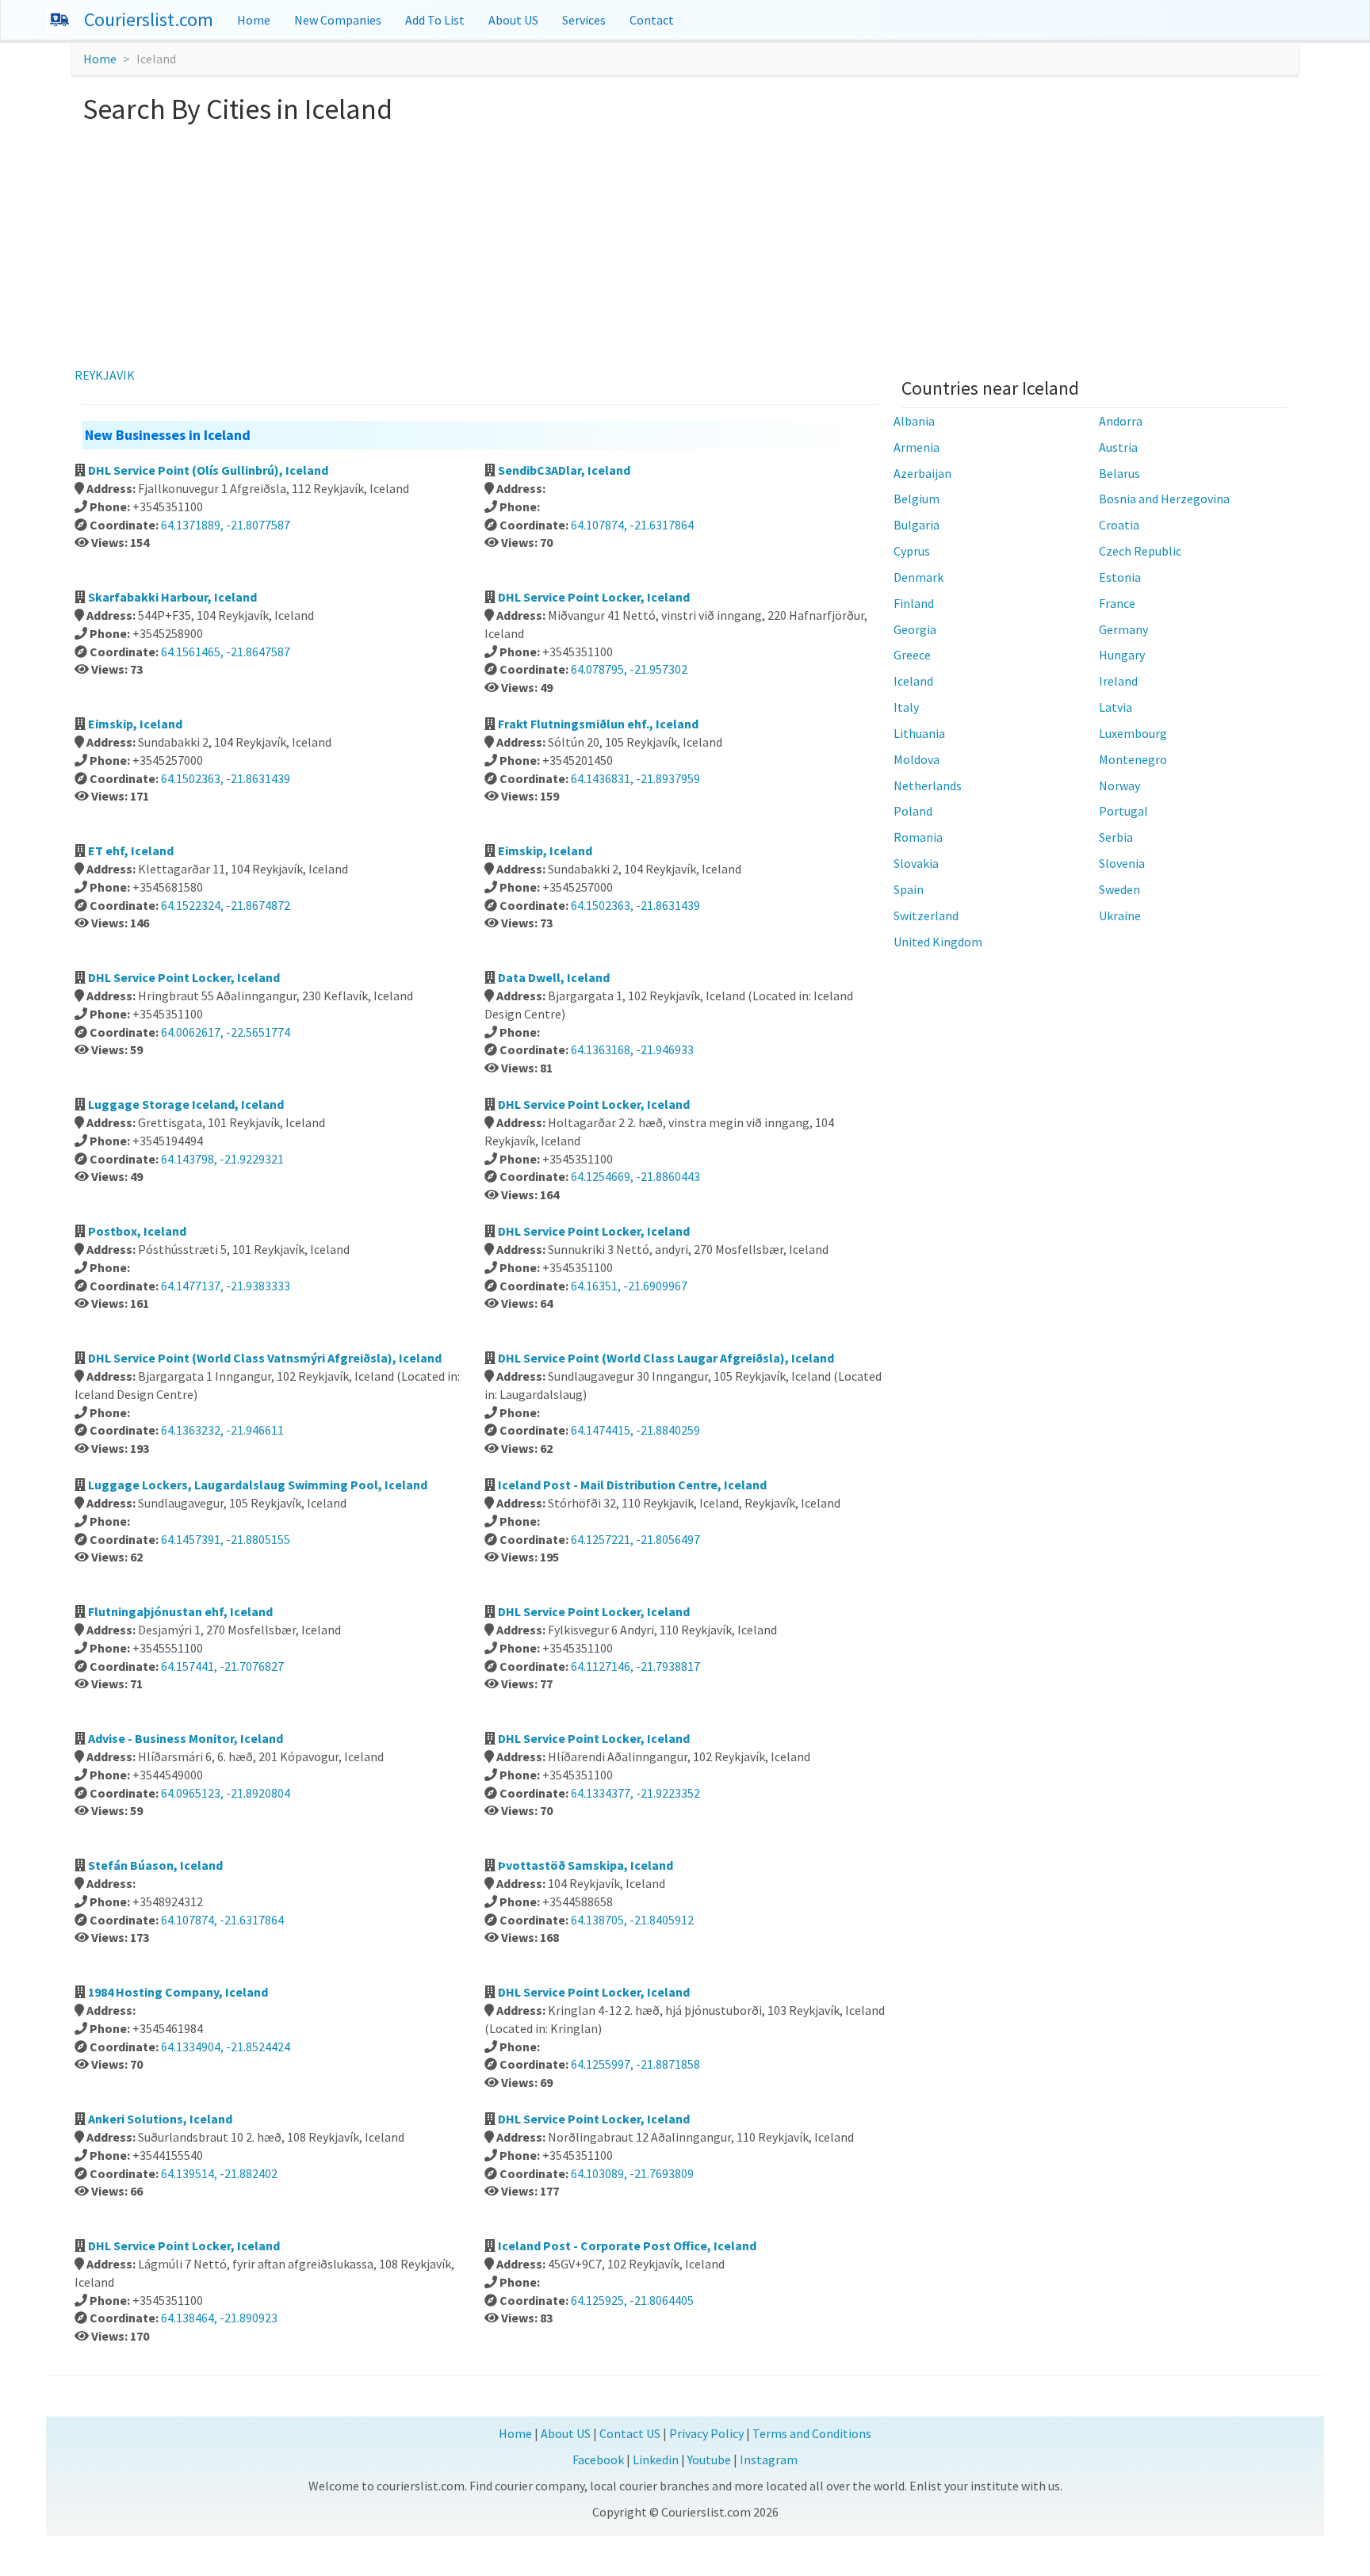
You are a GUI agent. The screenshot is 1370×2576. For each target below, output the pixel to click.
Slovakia (916, 863)
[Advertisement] (685, 243)
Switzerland (926, 915)
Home (254, 20)
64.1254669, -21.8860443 (635, 1176)
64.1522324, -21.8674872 (226, 905)
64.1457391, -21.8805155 (226, 1539)
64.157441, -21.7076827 (222, 1666)
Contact (652, 20)
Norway (1119, 785)
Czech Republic (1140, 551)
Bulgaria (917, 525)
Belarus (1119, 473)
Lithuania (919, 733)
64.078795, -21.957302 (629, 669)
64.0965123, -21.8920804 (226, 1793)
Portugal (1123, 811)
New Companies (338, 20)
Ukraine (1120, 915)
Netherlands (928, 785)
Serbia (1116, 837)
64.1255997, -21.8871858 (635, 2064)
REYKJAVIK (105, 375)
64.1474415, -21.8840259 (635, 1430)
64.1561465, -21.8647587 (226, 652)
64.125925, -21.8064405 (632, 2300)
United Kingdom (938, 942)
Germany (1123, 629)
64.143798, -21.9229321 (222, 1159)
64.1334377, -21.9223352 (635, 1793)
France (1117, 603)
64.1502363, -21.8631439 (226, 778)
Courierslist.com (149, 19)
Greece (912, 655)
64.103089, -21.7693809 (632, 2173)
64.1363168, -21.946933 (632, 1049)
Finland (914, 603)
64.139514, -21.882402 (219, 2173)
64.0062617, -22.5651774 (226, 1032)
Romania (918, 837)
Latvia (1116, 707)
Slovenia (1122, 863)
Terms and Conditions (812, 2433)
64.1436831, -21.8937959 (635, 778)
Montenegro (1133, 759)
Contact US (630, 2433)
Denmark (918, 577)
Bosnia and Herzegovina (1164, 499)
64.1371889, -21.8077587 (226, 525)
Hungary (1122, 655)
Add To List (435, 20)
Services (584, 20)
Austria (1118, 447)
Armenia (917, 447)
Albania (914, 421)
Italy (906, 707)
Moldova (917, 759)
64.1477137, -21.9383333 (226, 1286)
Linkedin (656, 2459)
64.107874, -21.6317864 (632, 525)
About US (513, 20)
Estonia (1120, 577)
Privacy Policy (706, 2433)
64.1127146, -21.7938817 (635, 1666)
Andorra (1121, 421)
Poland (913, 811)
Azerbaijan (922, 473)
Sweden (1119, 889)
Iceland (913, 681)
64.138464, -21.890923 (219, 2318)
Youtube (709, 2459)
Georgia (915, 629)
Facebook (598, 2459)
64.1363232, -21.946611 (222, 1430)
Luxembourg (1133, 733)
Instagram (769, 2459)
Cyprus (912, 551)
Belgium (917, 499)
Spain (909, 889)
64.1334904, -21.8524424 (226, 2047)
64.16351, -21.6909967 (629, 1286)
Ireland (1118, 681)
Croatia (1119, 525)
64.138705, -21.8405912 (632, 1920)
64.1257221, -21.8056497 (635, 1539)
